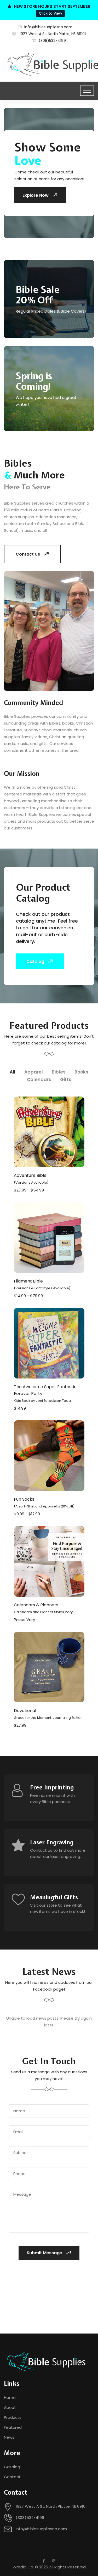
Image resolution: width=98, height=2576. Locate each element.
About (10, 2407)
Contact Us (28, 554)
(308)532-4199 (52, 41)
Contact (12, 2477)
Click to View (50, 13)
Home (10, 2397)
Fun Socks (44, 1502)
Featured (13, 2427)
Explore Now (36, 195)
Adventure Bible (31, 1179)
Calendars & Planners (43, 1608)
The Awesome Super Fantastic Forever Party (45, 1393)
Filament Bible (42, 1284)
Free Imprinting (52, 1787)
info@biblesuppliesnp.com (48, 27)
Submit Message (44, 2253)
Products (13, 2417)
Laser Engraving (52, 1842)
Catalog (35, 961)
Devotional (48, 1714)
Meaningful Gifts (54, 1897)
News (9, 2437)
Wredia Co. (23, 2567)
